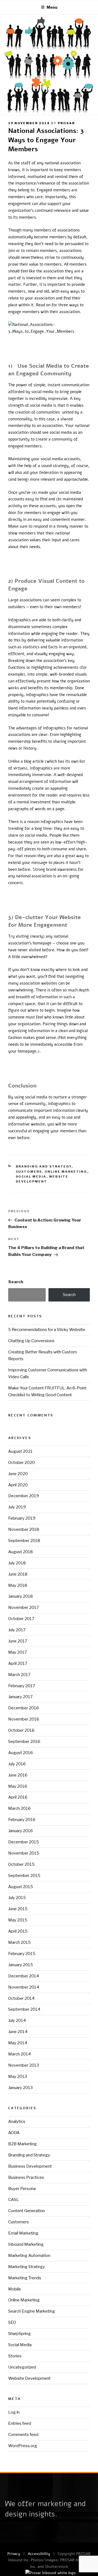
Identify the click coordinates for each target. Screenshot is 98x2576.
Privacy (14, 2554)
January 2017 (20, 1697)
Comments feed (23, 2435)
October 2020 (22, 1463)
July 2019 (17, 1507)
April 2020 (18, 1485)
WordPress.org (23, 2446)
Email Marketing (23, 2233)
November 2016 (24, 1719)
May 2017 (18, 1652)
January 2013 (20, 2088)
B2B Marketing (22, 2144)
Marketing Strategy (27, 2267)
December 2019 (24, 1496)
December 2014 (24, 1976)
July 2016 (17, 1764)
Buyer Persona (22, 2189)
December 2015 (24, 1842)
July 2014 (17, 2021)
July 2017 (17, 1630)
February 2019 (22, 1518)
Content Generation (27, 2211)
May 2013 (18, 2076)
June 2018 (18, 1574)
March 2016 (19, 1808)
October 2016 (21, 1730)
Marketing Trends (25, 2278)
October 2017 (21, 1619)
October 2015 (21, 1864)
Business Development (30, 2166)
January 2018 (21, 1596)
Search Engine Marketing (32, 2311)
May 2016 (18, 1786)
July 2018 (17, 1563)
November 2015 (24, 1853)
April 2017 (18, 1663)
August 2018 (21, 1552)
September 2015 (24, 1876)
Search (16, 1282)
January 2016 (21, 1831)
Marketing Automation (29, 2256)
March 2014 (19, 2054)
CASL (13, 2200)
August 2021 (20, 1451)
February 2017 (22, 1686)
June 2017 (18, 1641)
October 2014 (21, 1998)
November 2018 (24, 1529)
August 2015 (21, 1887)
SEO (12, 2322)
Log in (14, 2412)
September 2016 (24, 1742)
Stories (15, 2356)
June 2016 (18, 1775)
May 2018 (18, 1585)
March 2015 (19, 1942)
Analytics (17, 2122)
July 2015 (17, 1898)
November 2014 (24, 1987)
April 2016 (18, 1797)
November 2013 (24, 2065)
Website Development (29, 2378)
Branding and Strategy (44, 1166)
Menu (52, 7)
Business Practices (26, 2177)
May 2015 (18, 1920)
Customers (29, 1172)
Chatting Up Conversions (31, 1341)
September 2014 (24, 2009)
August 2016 (21, 1753)
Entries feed (20, 2423)
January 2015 (21, 1965)
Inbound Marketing (26, 2244)
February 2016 (22, 1820)
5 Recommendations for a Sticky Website (47, 1330)
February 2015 (22, 1954)
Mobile (15, 2289)
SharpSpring (19, 2334)
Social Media (31, 1176)
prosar (66, 123)
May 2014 (18, 2043)
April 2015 (18, 1931)
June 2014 (18, 2032)
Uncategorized (22, 2367)
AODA (14, 2133)
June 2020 (18, 1474)
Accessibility (39, 2554)
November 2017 (24, 1608)
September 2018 (24, 1541)
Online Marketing (66, 1172)
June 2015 (18, 1909)
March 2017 (19, 1675)
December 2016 (24, 1708)
